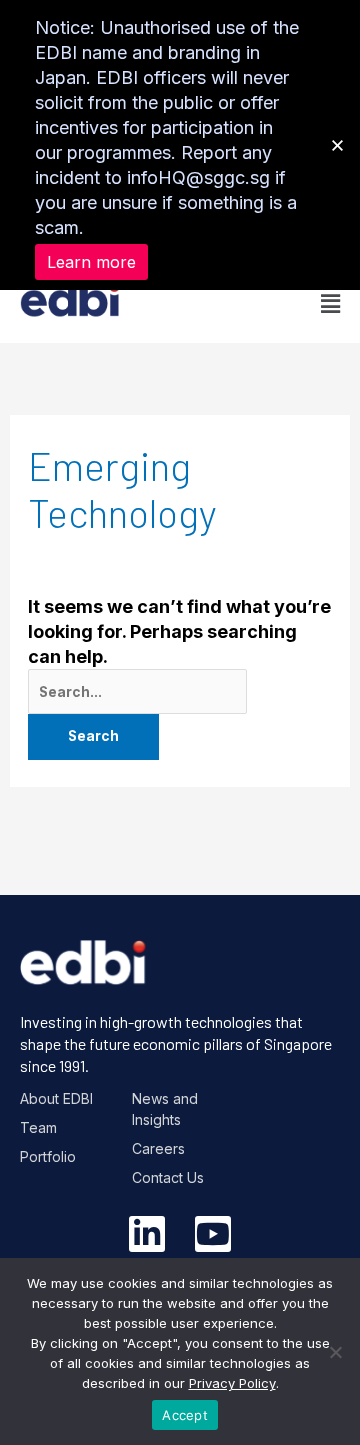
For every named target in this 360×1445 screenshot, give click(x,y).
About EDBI (56, 1098)
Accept (185, 1415)
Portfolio (48, 1156)
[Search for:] (138, 690)
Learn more (91, 262)
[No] (335, 1352)
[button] (260, 304)
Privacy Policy (232, 1383)
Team (38, 1127)
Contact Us (168, 1177)
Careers (158, 1148)
